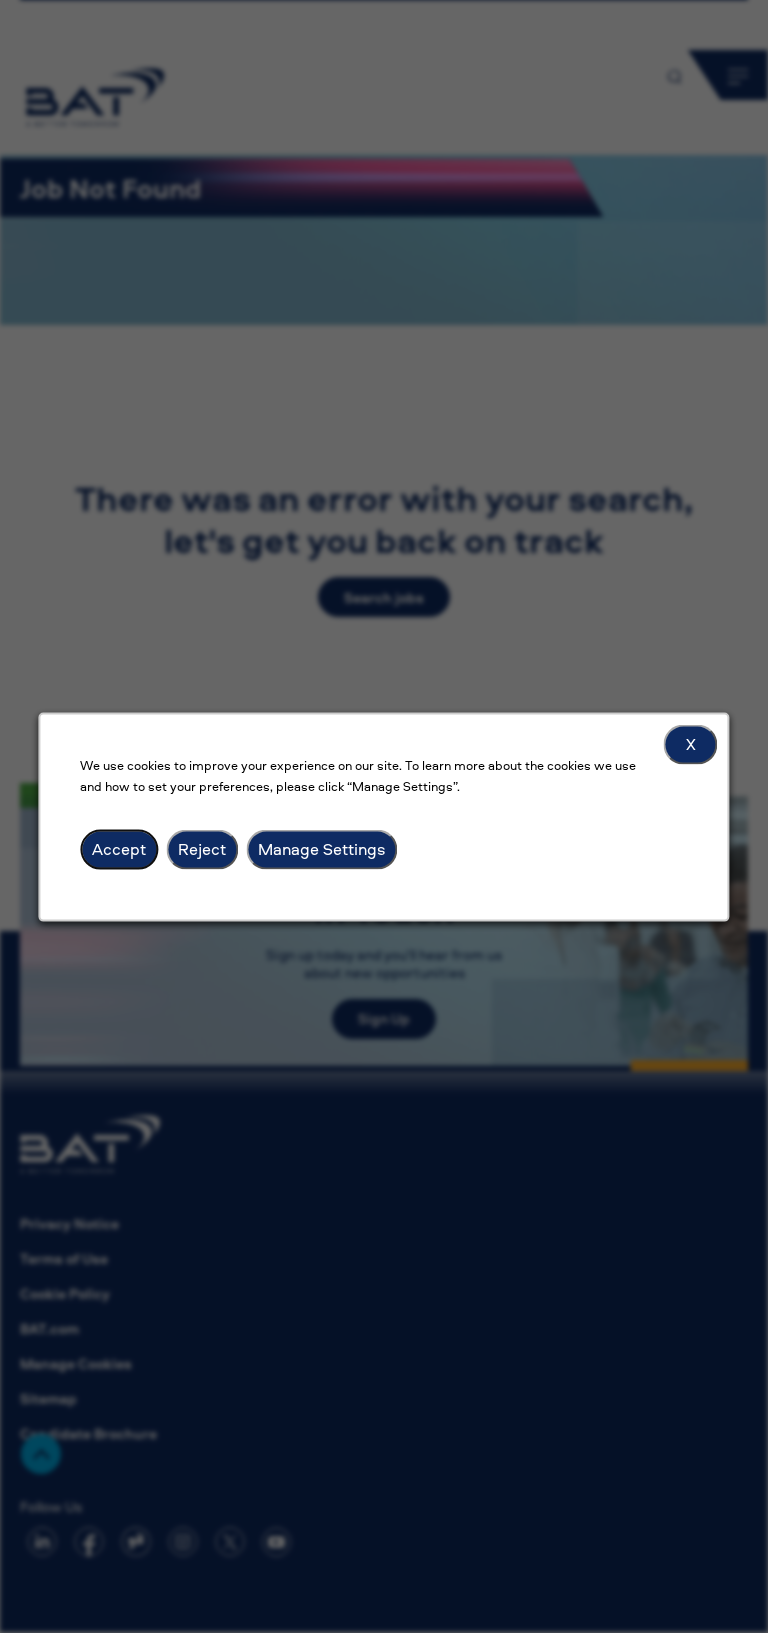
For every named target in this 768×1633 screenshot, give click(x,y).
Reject (202, 848)
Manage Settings (321, 848)
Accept (119, 848)
